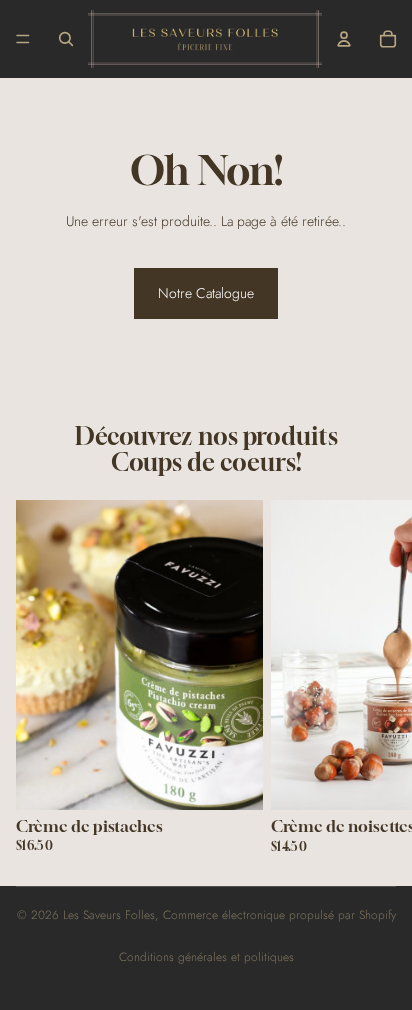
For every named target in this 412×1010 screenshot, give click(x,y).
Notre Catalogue (206, 293)
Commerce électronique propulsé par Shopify (279, 915)
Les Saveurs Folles (109, 915)
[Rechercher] (66, 39)
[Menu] (23, 39)
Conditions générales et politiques (206, 957)
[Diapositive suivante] (372, 676)
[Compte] (344, 39)
